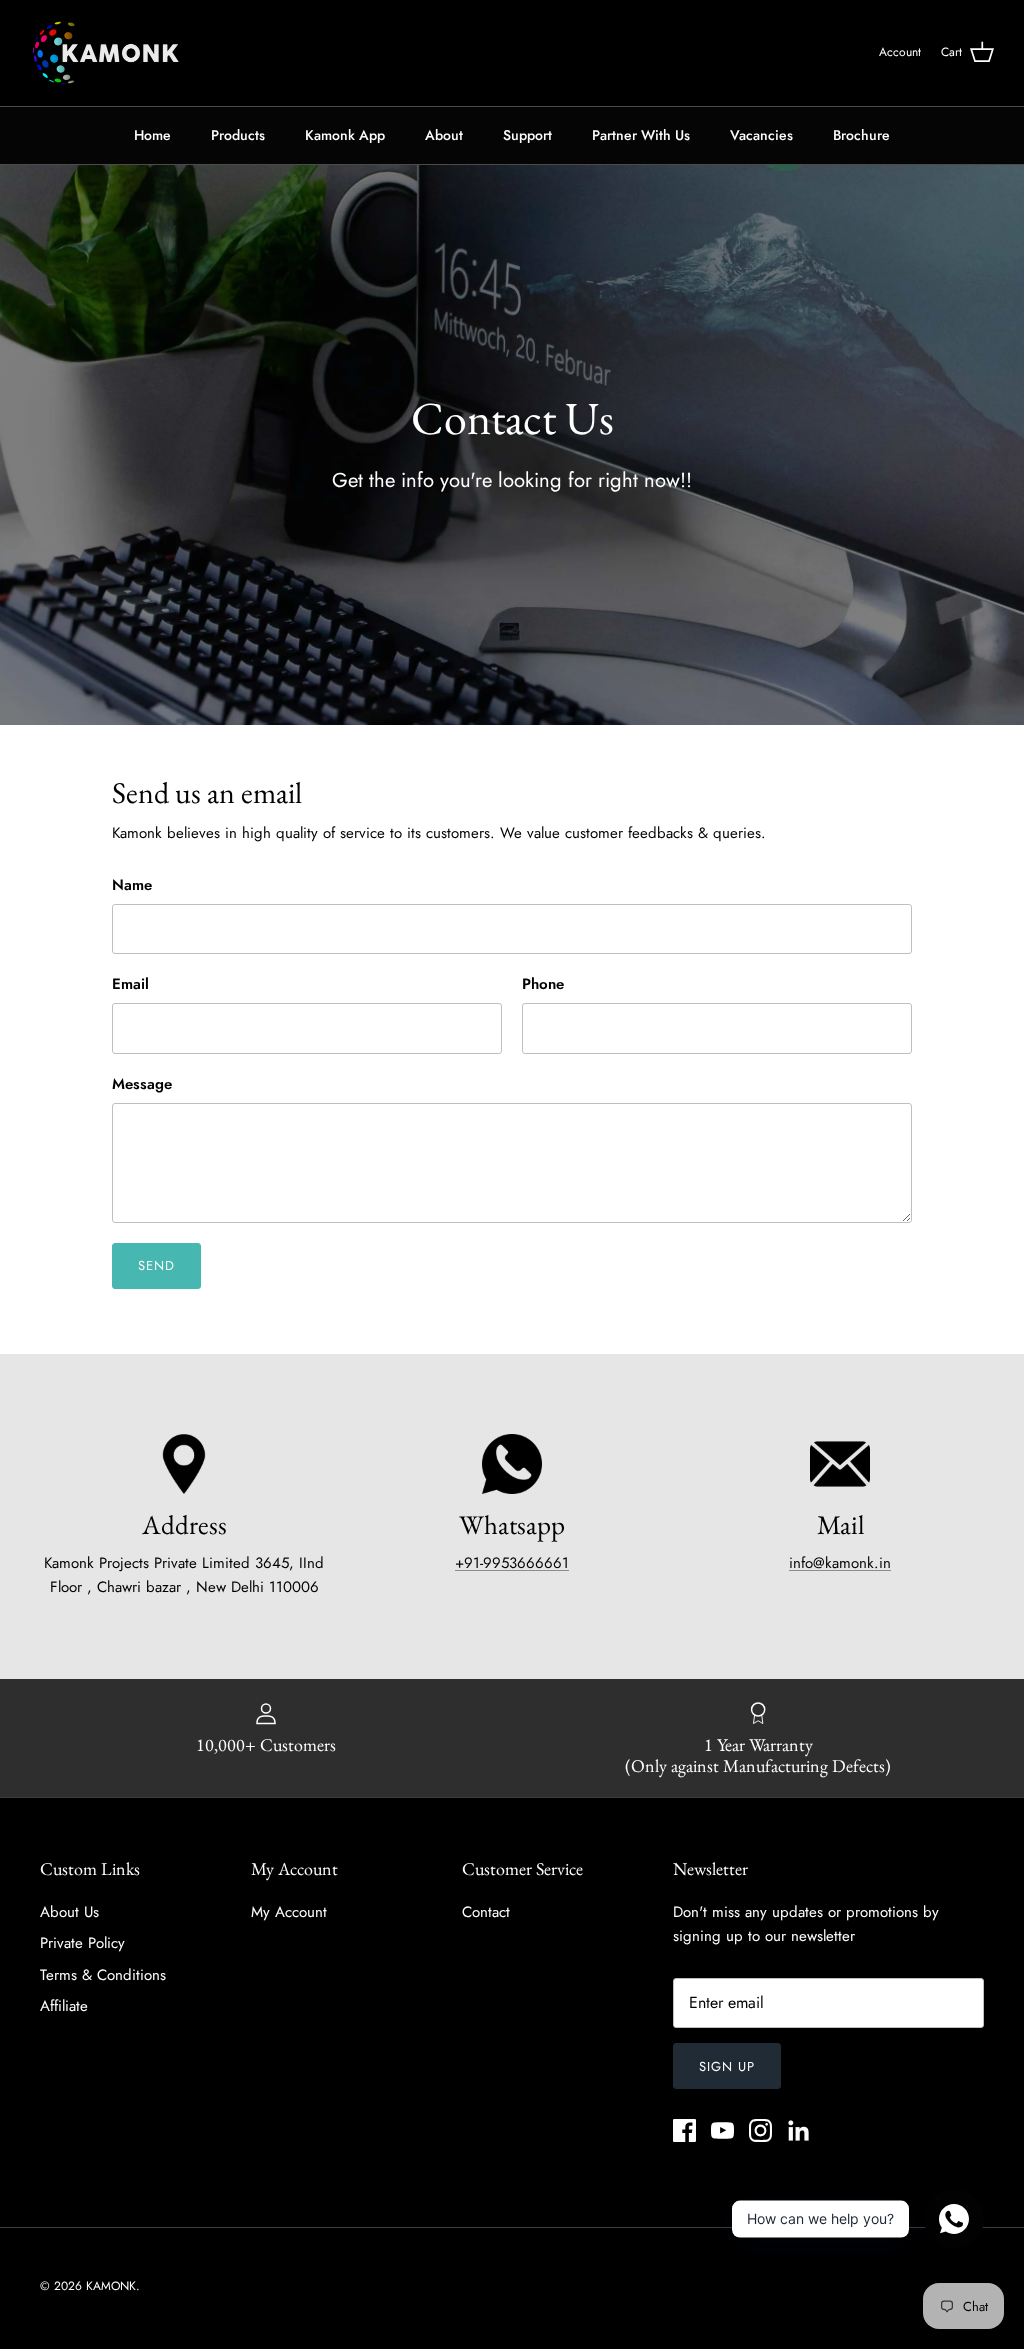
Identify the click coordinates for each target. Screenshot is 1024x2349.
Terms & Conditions (103, 1975)
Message (142, 1084)
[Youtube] (722, 2130)
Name (132, 885)
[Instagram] (760, 2130)
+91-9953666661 (512, 1563)
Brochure (861, 135)
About (444, 135)
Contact (486, 1912)
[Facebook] (684, 2130)
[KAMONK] (105, 53)
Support (527, 135)
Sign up (727, 2066)
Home (152, 135)
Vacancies (761, 135)
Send (156, 1265)
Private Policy (82, 1943)
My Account (289, 1912)
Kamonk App (345, 135)
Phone (543, 984)
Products (238, 135)
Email (130, 984)
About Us (69, 1912)
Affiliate (64, 2006)
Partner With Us (641, 135)
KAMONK (111, 2286)
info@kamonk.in (840, 1563)
